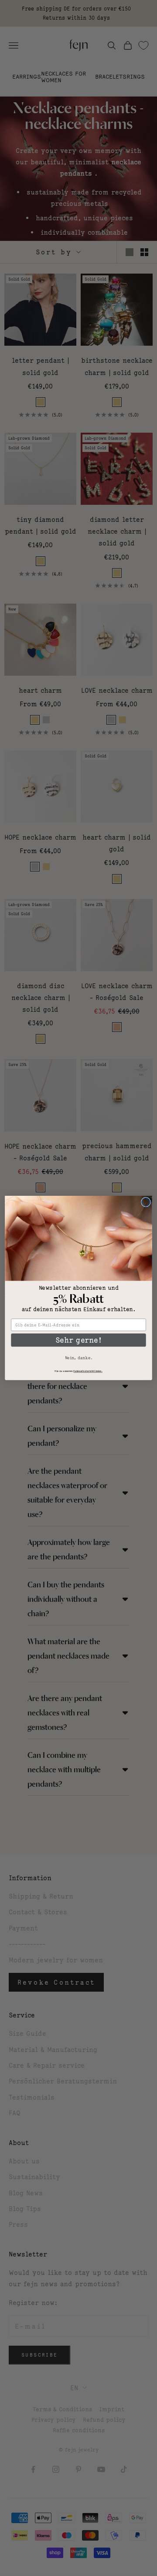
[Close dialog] (146, 1202)
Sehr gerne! (79, 1340)
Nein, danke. (79, 1358)
